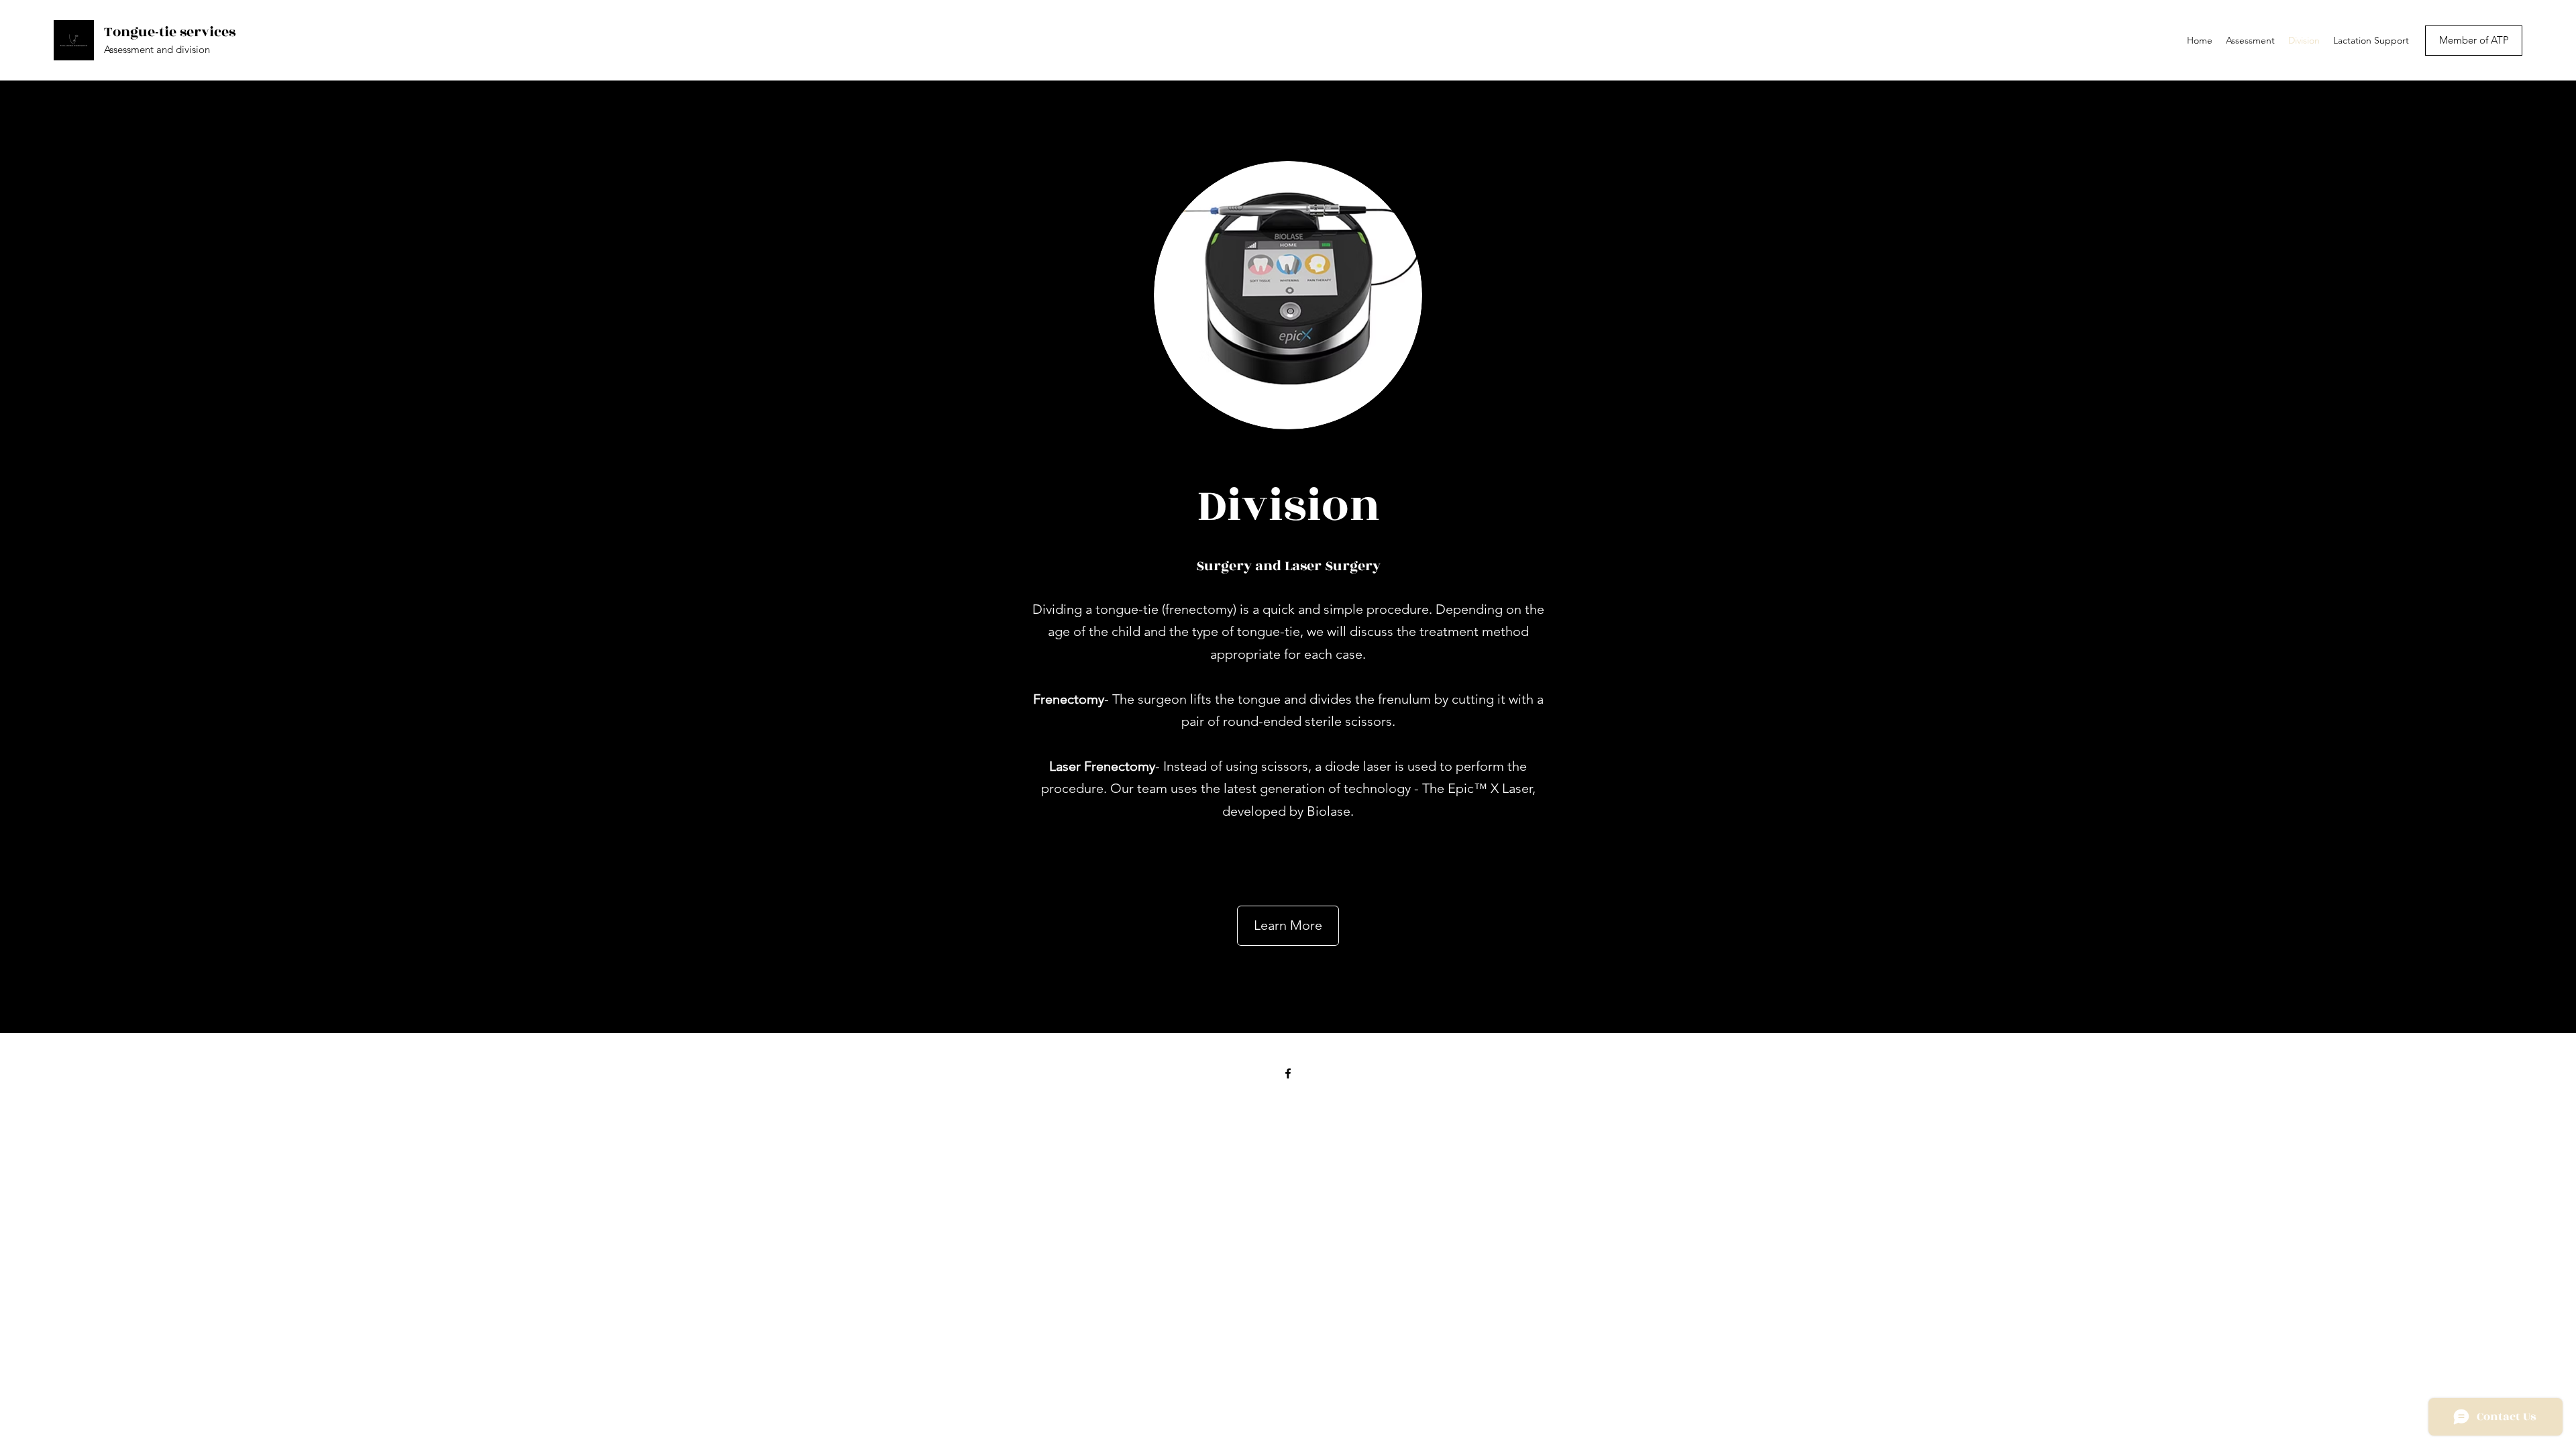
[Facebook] (1288, 1073)
